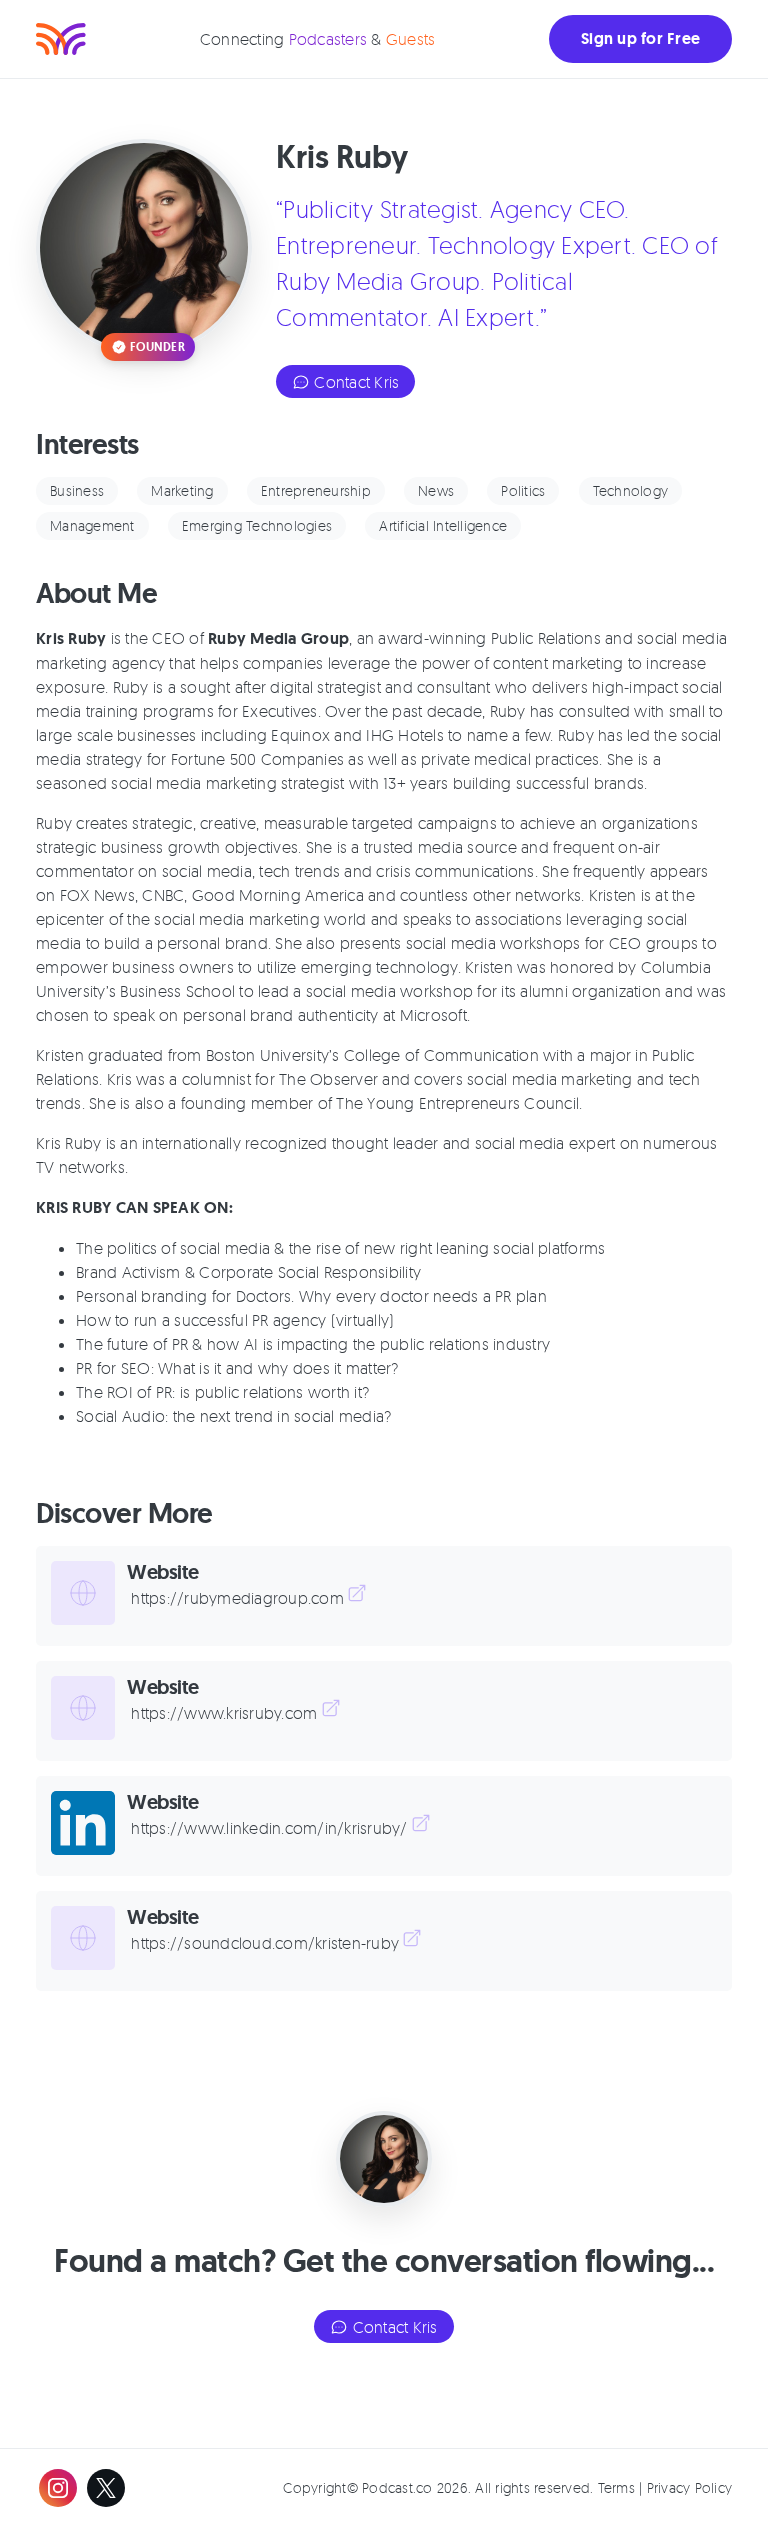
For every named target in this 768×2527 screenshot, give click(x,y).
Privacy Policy (690, 2487)
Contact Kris (354, 382)
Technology (631, 490)
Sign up (640, 38)
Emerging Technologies (257, 525)
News (436, 490)
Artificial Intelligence (443, 525)
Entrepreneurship (316, 490)
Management (92, 525)
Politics (523, 490)
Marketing (182, 490)
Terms (616, 2487)
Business (77, 490)
